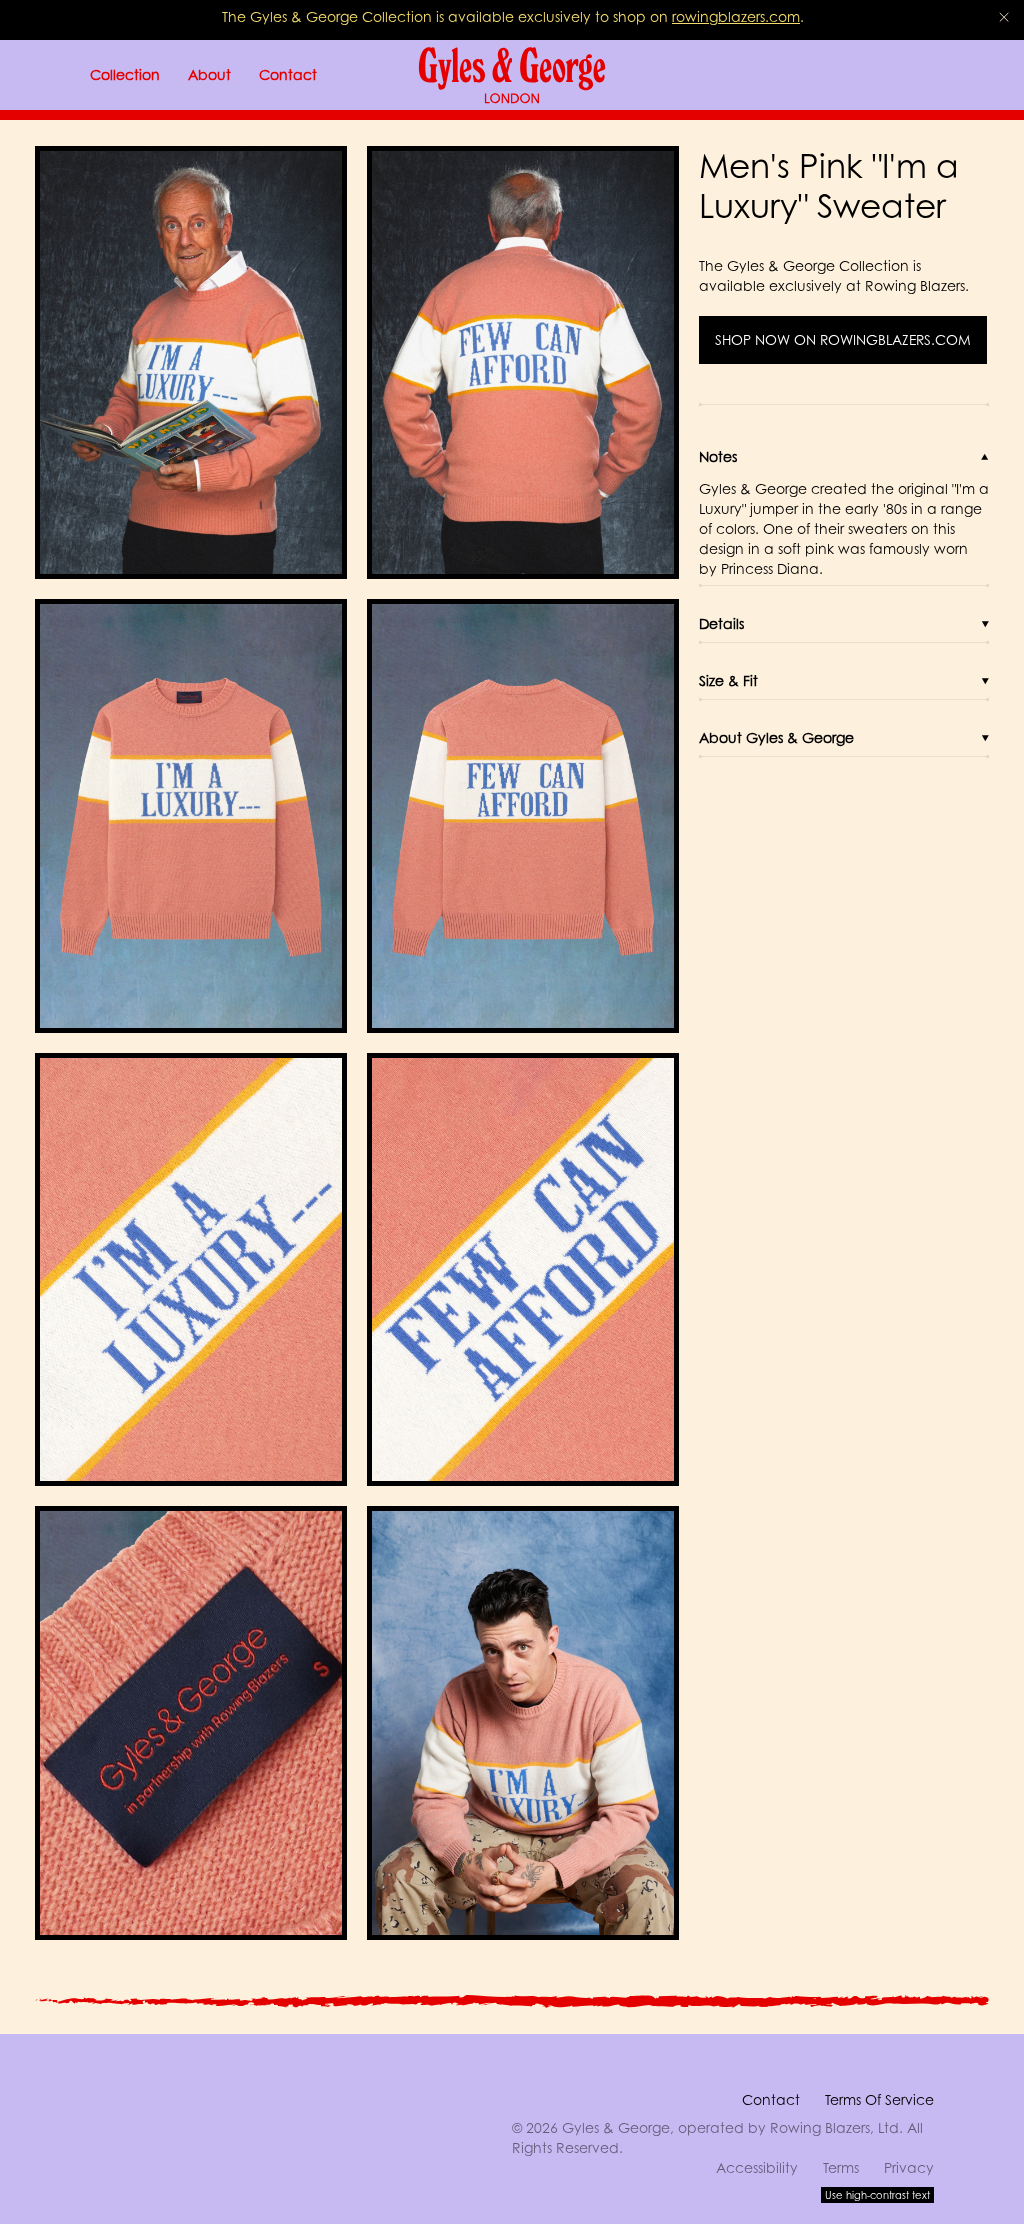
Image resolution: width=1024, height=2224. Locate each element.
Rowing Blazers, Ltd (834, 2127)
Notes (718, 456)
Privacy (909, 2167)
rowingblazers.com (736, 16)
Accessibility (757, 2167)
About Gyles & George (776, 737)
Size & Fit (728, 680)
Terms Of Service (879, 2099)
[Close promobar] (1004, 17)
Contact (771, 2099)
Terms (841, 2167)
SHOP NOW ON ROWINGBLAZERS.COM (843, 340)
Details (721, 623)
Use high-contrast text (877, 2195)
